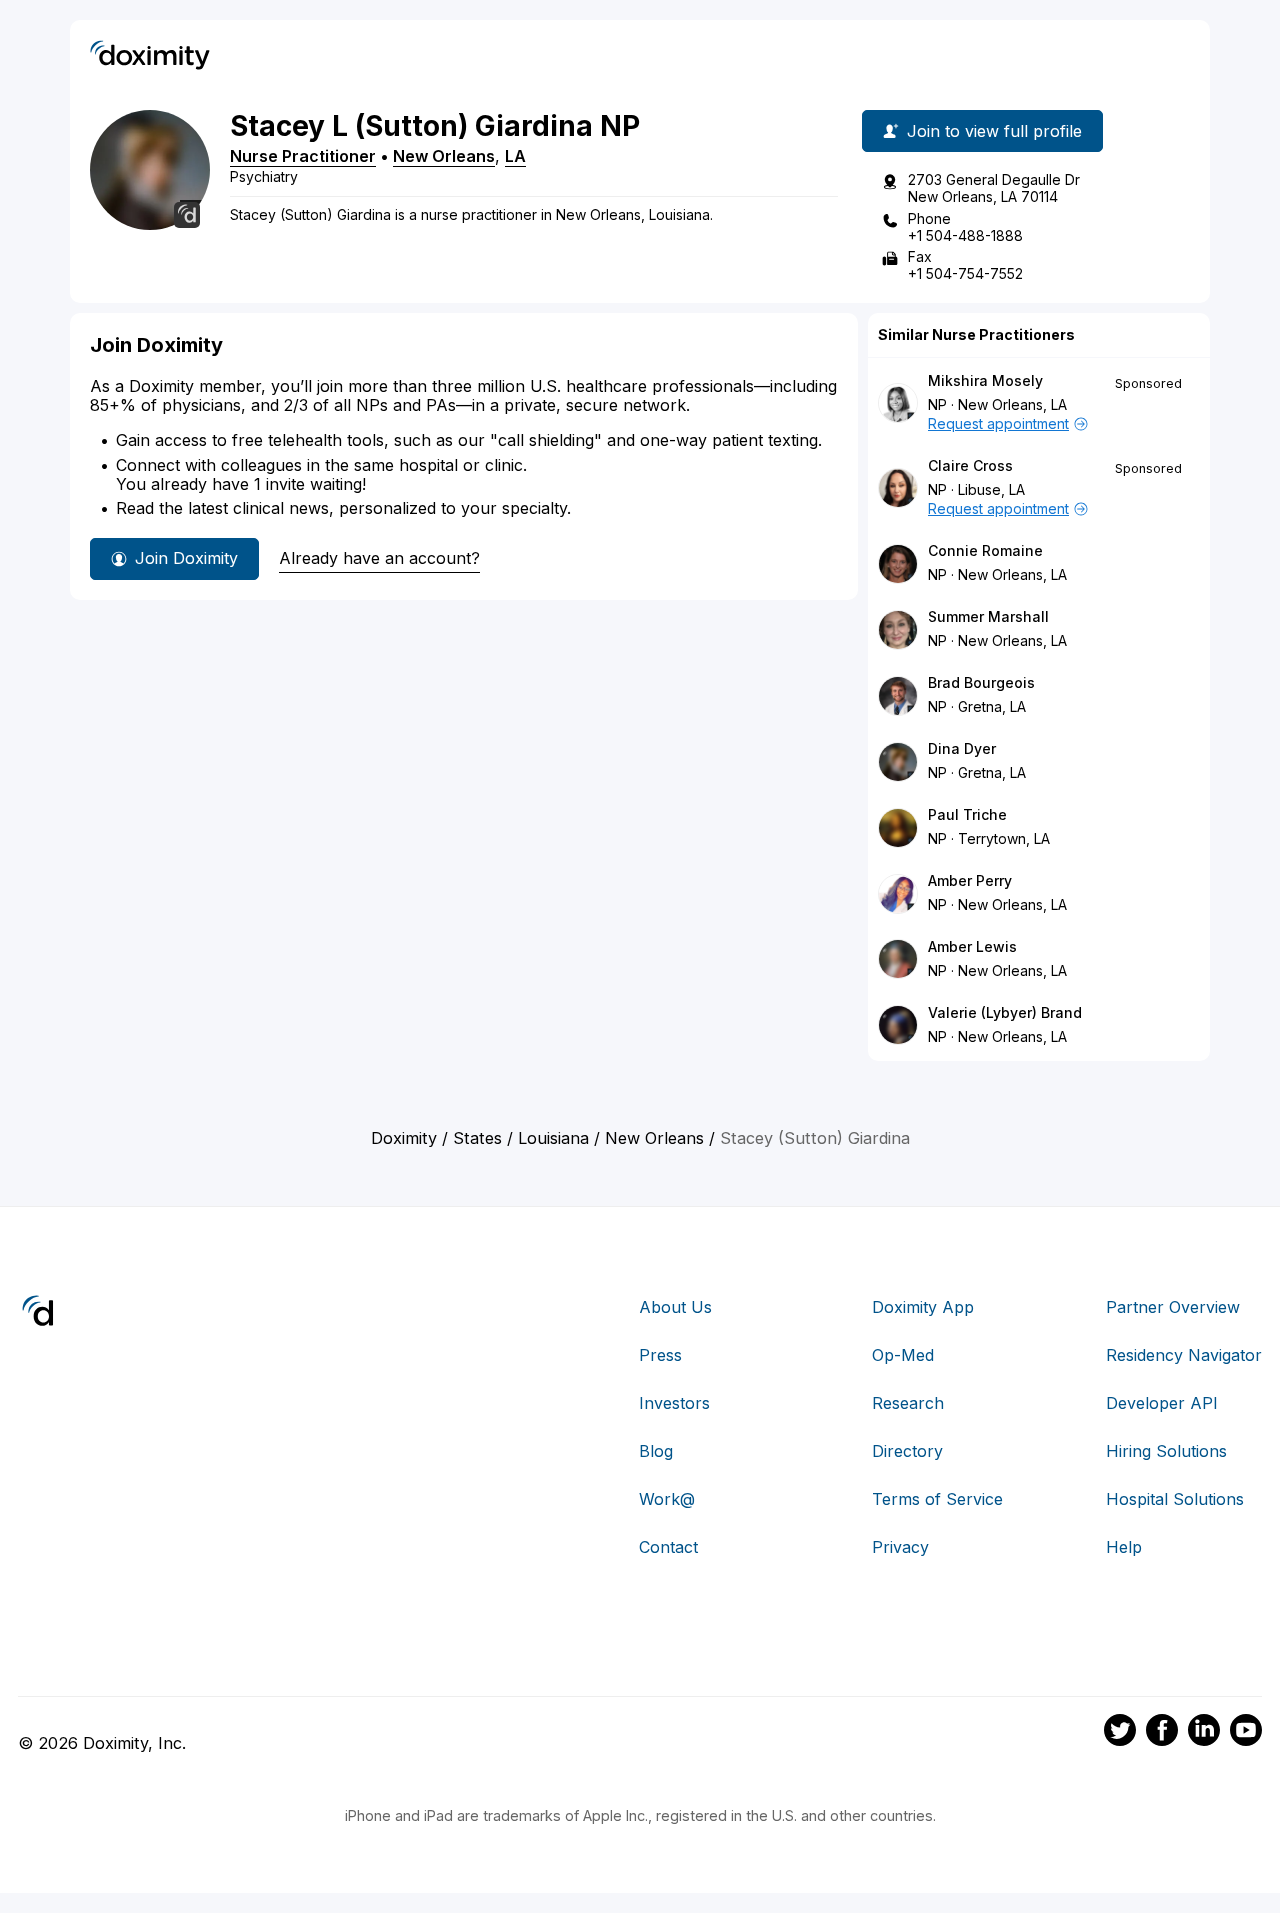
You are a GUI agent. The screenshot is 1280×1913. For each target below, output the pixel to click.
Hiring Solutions (1166, 1451)
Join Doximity (186, 558)
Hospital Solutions (1175, 1499)
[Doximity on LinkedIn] (1204, 1733)
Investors (674, 1403)
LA (515, 156)
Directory (907, 1451)
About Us (675, 1307)
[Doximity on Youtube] (1246, 1733)
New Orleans (444, 156)
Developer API (1162, 1403)
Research (908, 1403)
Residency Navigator (1184, 1355)
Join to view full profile (994, 131)
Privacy (900, 1547)
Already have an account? (379, 558)
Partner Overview (1173, 1307)
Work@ (667, 1499)
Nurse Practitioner (303, 156)
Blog (656, 1451)
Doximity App (923, 1307)
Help (1124, 1547)
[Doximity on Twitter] (1120, 1733)
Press (660, 1355)
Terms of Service (937, 1499)
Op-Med (903, 1355)
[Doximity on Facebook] (1162, 1733)
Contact (668, 1547)
